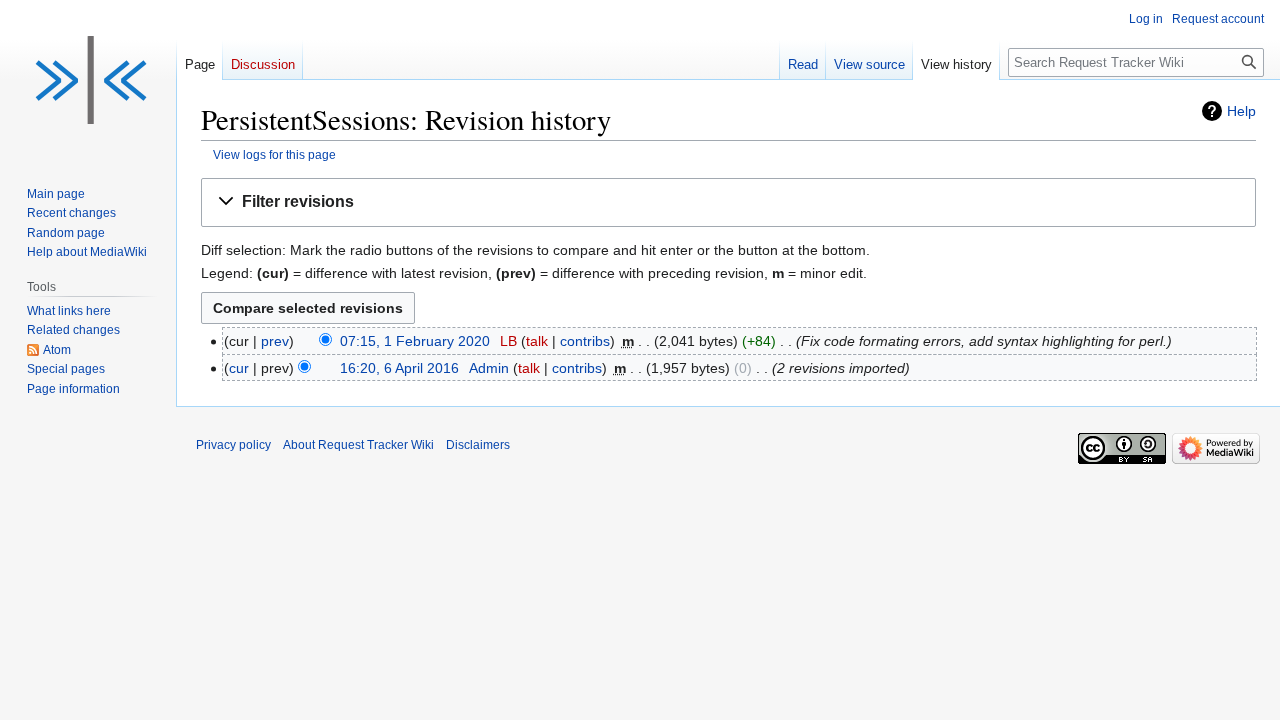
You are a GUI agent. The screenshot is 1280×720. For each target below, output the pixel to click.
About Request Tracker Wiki (358, 445)
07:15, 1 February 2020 (415, 341)
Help (1241, 111)
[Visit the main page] (88, 80)
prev (275, 341)
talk (537, 341)
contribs (585, 341)
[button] (728, 202)
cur (239, 368)
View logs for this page (274, 154)
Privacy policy (233, 445)
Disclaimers (478, 445)
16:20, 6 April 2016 (399, 368)
